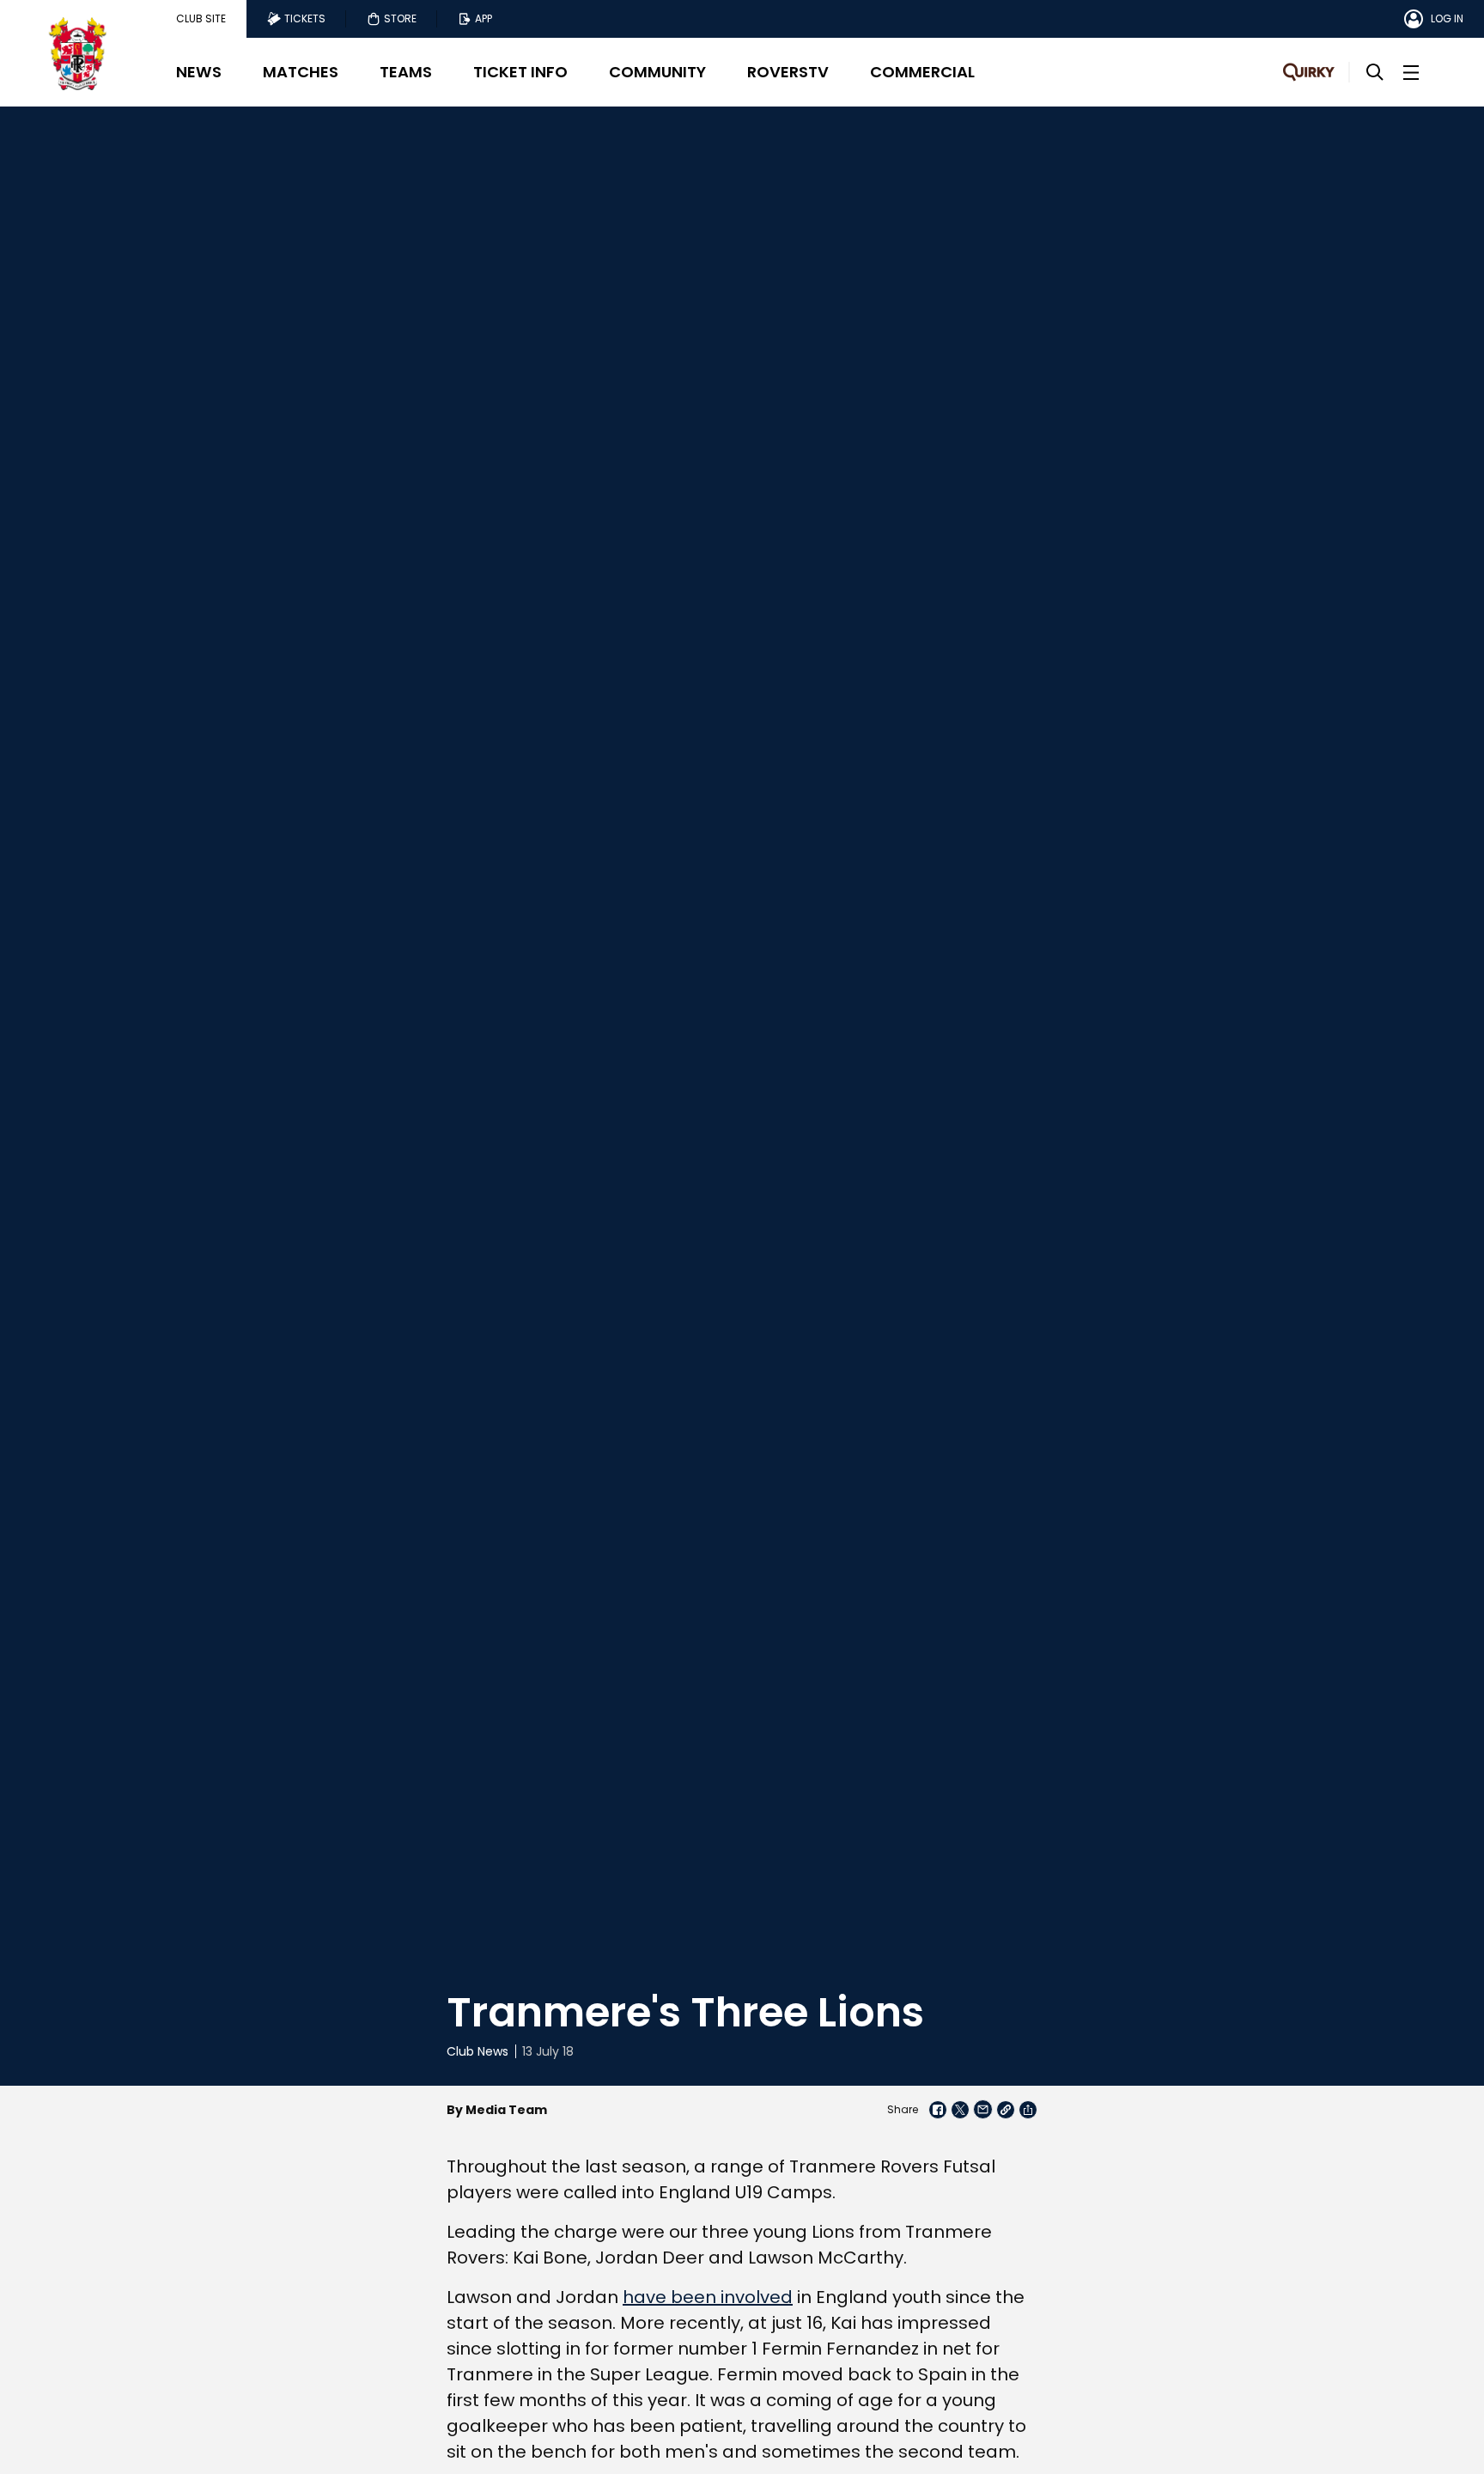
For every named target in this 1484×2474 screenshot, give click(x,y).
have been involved (708, 2297)
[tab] (201, 19)
